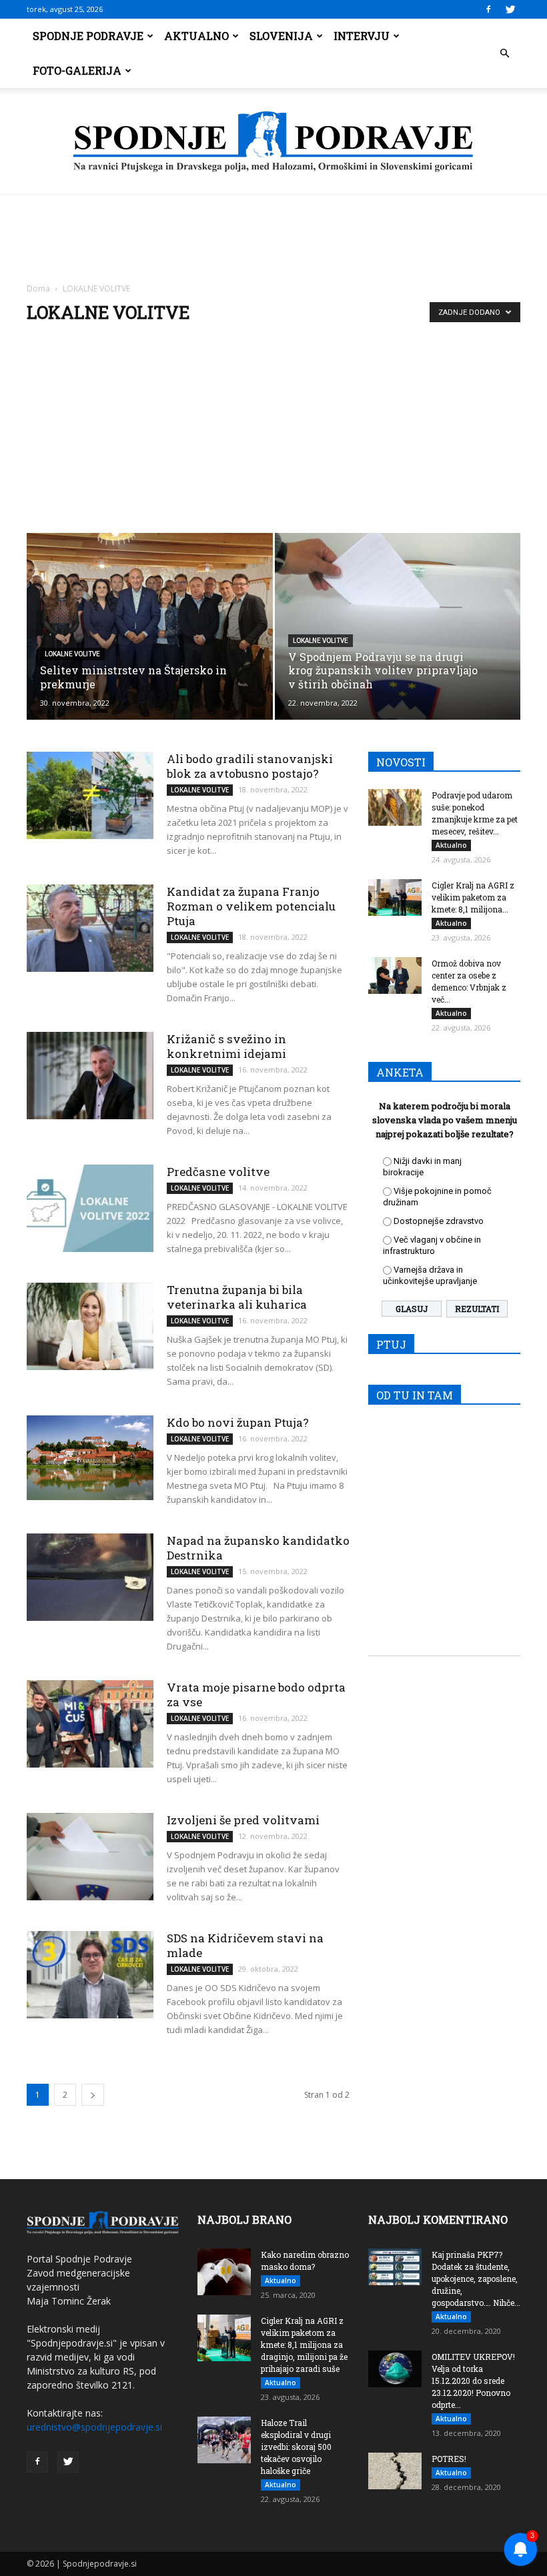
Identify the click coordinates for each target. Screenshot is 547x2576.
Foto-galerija (77, 70)
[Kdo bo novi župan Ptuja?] (90, 1458)
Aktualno (196, 36)
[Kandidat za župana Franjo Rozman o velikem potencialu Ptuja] (90, 928)
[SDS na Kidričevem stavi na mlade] (90, 1975)
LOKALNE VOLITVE (72, 654)
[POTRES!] (395, 2471)
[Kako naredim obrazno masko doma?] (224, 2272)
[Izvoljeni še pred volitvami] (90, 1857)
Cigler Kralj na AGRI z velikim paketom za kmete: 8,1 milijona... (473, 897)
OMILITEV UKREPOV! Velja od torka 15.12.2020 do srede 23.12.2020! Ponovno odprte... (473, 2381)
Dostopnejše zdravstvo (439, 1221)
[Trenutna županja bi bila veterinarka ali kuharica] (90, 1326)
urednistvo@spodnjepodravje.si (94, 2427)
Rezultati (477, 1309)
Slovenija (281, 36)
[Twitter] (510, 9)
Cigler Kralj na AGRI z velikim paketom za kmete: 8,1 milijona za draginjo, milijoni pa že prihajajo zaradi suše (304, 2345)
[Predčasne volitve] (90, 1208)
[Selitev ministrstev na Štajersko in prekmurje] (150, 626)
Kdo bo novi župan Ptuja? (238, 1422)
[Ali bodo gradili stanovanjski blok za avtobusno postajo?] (90, 795)
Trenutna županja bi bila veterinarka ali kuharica (237, 1297)
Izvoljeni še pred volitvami (243, 1820)
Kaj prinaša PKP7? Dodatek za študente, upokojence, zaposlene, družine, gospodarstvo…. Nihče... (476, 2279)
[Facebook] (488, 9)
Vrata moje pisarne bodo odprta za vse (256, 1695)
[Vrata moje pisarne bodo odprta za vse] (90, 1724)
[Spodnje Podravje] (273, 142)
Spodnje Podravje (88, 36)
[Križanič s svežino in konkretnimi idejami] (90, 1076)
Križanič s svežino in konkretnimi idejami (226, 1046)
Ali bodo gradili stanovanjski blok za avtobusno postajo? (250, 766)
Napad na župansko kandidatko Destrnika (258, 1548)
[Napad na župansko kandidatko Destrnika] (90, 1577)
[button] (504, 53)
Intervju (362, 36)
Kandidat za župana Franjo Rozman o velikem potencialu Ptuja (251, 906)
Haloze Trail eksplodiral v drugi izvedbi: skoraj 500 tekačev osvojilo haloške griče (296, 2447)
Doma (38, 288)
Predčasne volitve (218, 1172)
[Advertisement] (273, 433)
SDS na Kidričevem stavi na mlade (245, 1945)
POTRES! (449, 2459)
